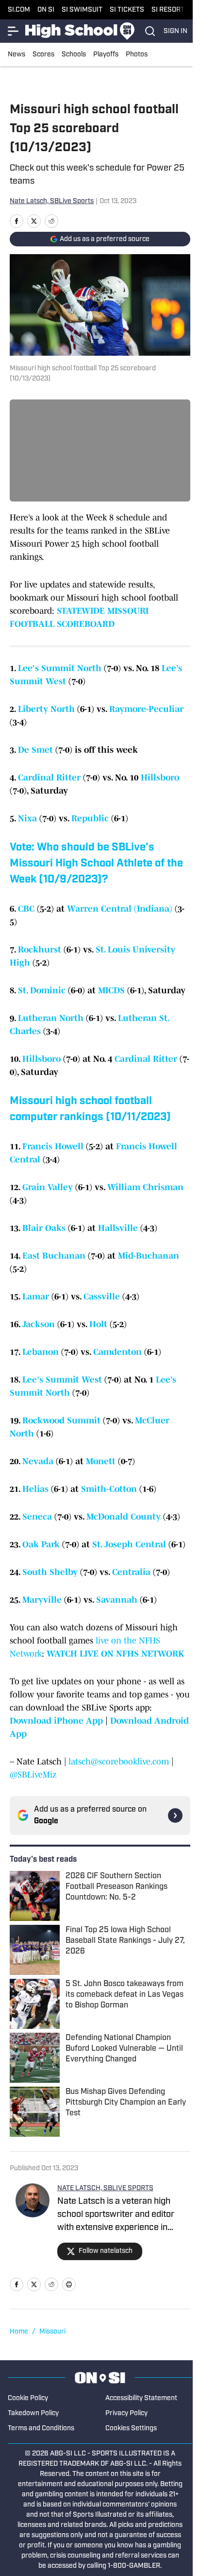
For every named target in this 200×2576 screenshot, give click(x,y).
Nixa (27, 818)
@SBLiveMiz (33, 1775)
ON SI (46, 10)
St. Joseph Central (129, 1544)
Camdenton (117, 1352)
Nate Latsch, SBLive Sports (52, 201)
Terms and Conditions (41, 2429)
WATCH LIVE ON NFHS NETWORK (115, 1654)
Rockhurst (40, 950)
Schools (74, 55)
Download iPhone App (56, 1721)
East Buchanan (54, 1256)
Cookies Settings (131, 2429)
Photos (137, 55)
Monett (101, 1461)
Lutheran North (51, 1018)
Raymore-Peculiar (146, 709)
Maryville (42, 1600)
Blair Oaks (44, 1228)
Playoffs (106, 55)
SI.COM (19, 10)
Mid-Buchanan (149, 1256)
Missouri (52, 2332)
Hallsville (118, 1228)
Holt (98, 1324)
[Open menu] (14, 31)
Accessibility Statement (141, 2398)
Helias (35, 1489)
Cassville (102, 1297)
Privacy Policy (126, 2413)
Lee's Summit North (60, 668)
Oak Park (41, 1544)
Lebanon (41, 1352)
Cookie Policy (28, 2398)
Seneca (37, 1517)
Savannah (117, 1600)
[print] (69, 2284)
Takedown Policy (33, 2413)
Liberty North (46, 709)
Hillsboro (160, 778)
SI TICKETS (127, 10)
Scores (43, 55)
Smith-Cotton (109, 1489)
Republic (90, 818)
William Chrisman (145, 1187)
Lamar (36, 1297)
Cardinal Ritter (49, 778)
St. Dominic (42, 990)
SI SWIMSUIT (82, 10)
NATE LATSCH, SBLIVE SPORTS (105, 2188)
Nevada (38, 1461)
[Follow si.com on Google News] (175, 1815)
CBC (26, 909)
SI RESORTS (170, 10)
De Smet (35, 750)
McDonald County (124, 1517)
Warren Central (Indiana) (120, 909)
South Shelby (50, 1572)
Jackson (39, 1324)
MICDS (111, 990)
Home (19, 2332)
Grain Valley (48, 1187)
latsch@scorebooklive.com (119, 1762)
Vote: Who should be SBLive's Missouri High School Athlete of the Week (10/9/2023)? (96, 864)
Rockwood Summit (61, 1420)
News (17, 55)
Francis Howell (53, 1146)
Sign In (175, 31)
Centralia (131, 1572)
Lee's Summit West (62, 1380)
